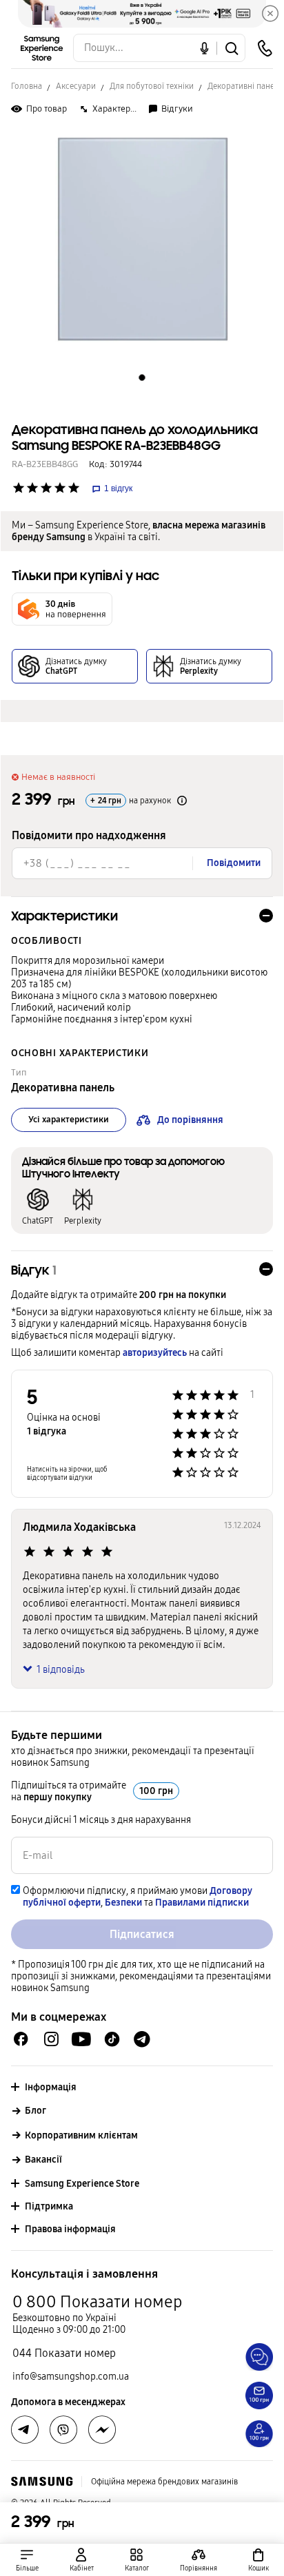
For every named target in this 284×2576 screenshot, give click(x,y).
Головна (27, 86)
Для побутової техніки (152, 86)
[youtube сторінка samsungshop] (82, 2039)
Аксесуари (76, 86)
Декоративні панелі (244, 86)
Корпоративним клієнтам (81, 2135)
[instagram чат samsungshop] (51, 2039)
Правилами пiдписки (202, 1903)
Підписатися (142, 1934)
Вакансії (43, 2160)
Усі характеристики (69, 1120)
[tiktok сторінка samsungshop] (112, 2039)
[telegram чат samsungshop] (142, 2039)
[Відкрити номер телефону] (265, 48)
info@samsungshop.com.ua (71, 2377)
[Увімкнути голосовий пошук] (204, 48)
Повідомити (234, 863)
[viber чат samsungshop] (63, 2430)
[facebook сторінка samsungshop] (102, 2430)
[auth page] (81, 2560)
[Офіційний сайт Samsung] (42, 2482)
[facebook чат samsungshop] (21, 2039)
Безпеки (123, 1903)
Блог (35, 2111)
